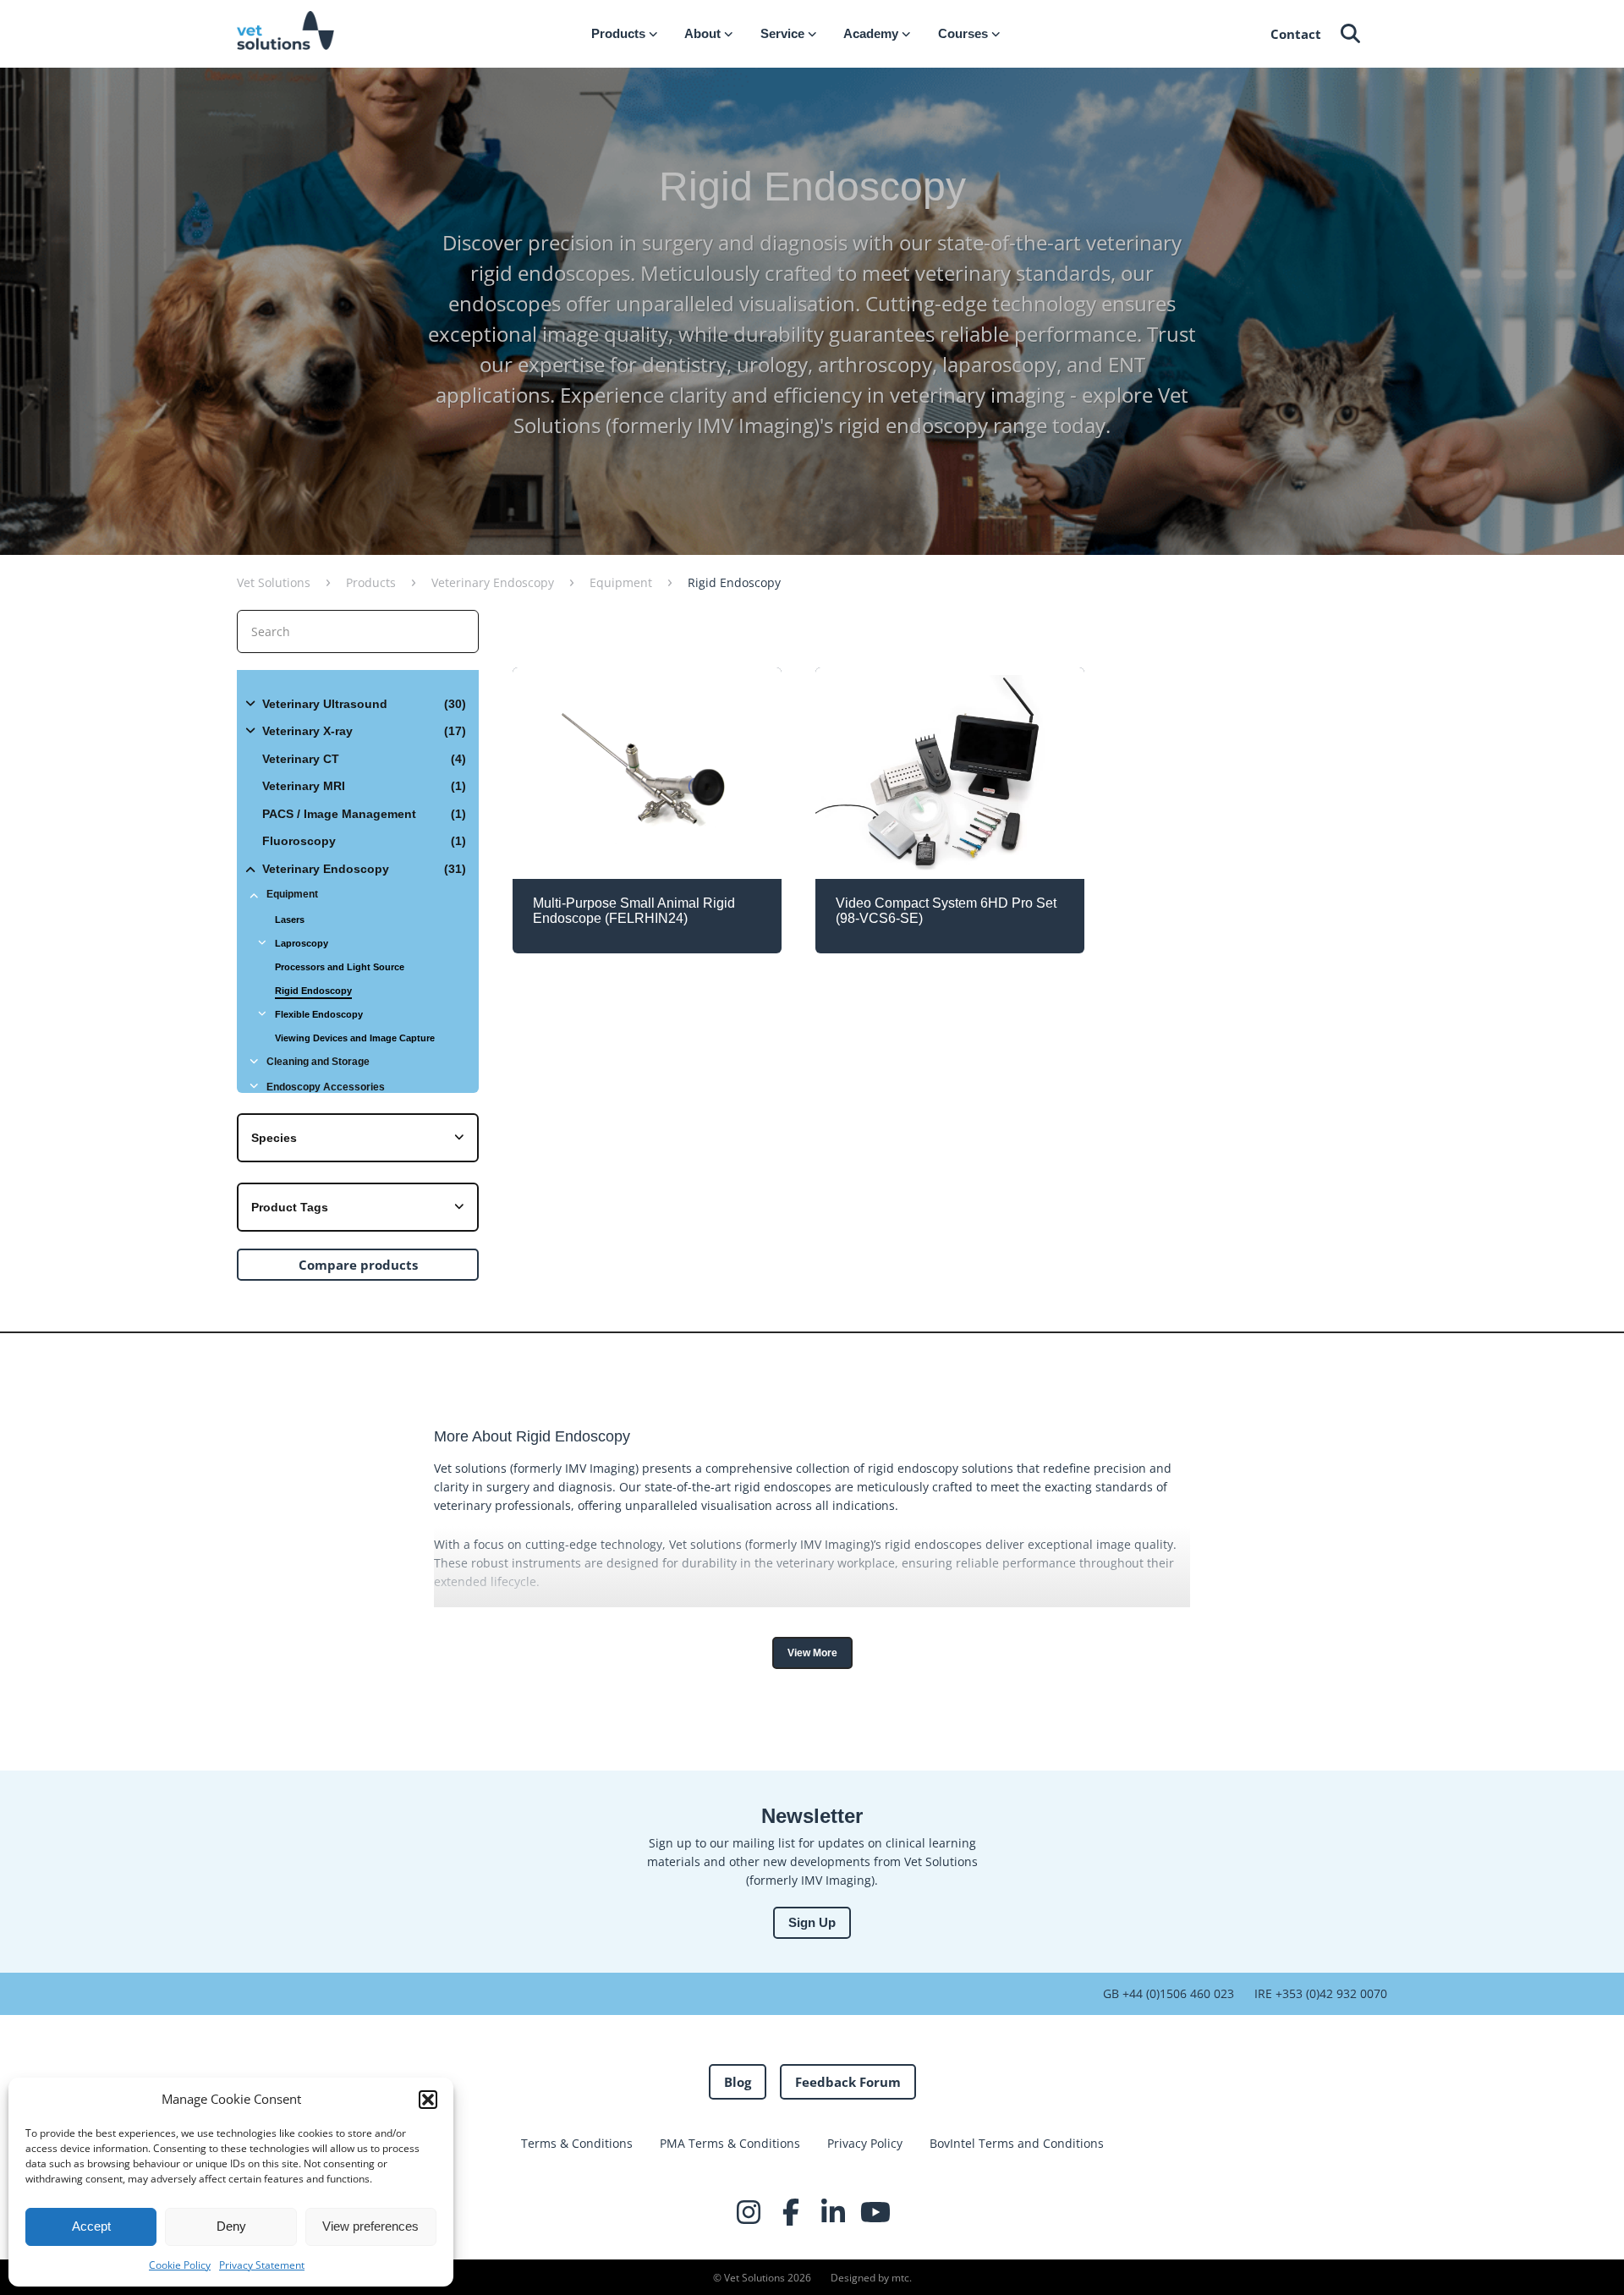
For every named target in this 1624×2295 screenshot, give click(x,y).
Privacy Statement (262, 2265)
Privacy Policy (865, 2143)
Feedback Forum (848, 2082)
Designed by (870, 2278)
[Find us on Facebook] (791, 2212)
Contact (1296, 34)
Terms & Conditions (577, 2143)
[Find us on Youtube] (875, 2212)
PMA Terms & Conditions (730, 2143)
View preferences (370, 2226)
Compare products (358, 1265)
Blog (738, 2082)
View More (812, 1653)
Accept (91, 2226)
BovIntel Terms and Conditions (1017, 2143)
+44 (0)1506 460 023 (1177, 1993)
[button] (428, 2100)
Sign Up (812, 1922)
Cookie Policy (180, 2265)
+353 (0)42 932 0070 (1330, 1993)
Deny (231, 2226)
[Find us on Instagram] (749, 2212)
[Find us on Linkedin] (833, 2212)
